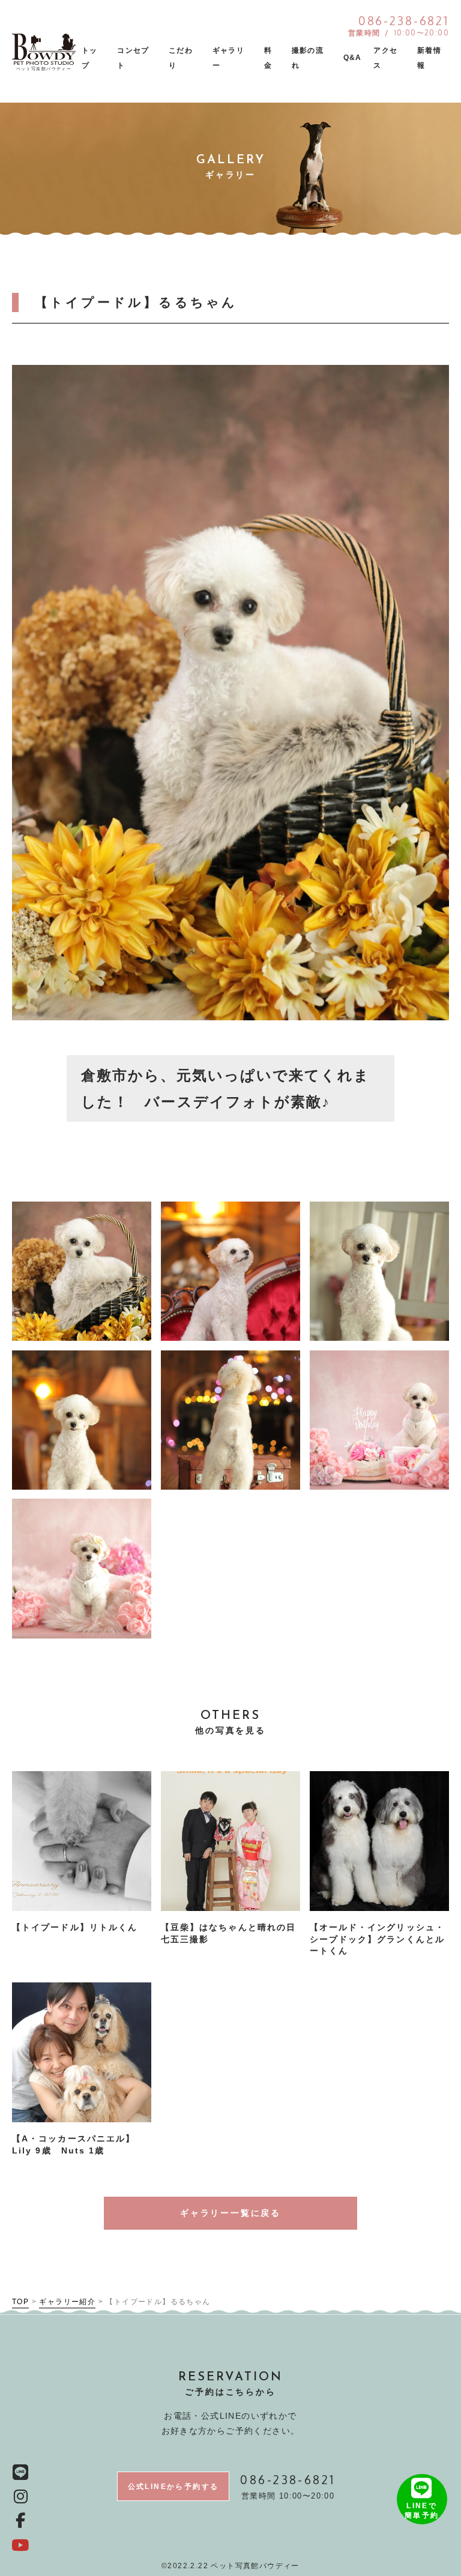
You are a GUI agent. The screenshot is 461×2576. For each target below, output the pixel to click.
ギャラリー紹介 (67, 2302)
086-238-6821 (288, 2479)
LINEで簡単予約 (422, 2511)
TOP (20, 2302)
